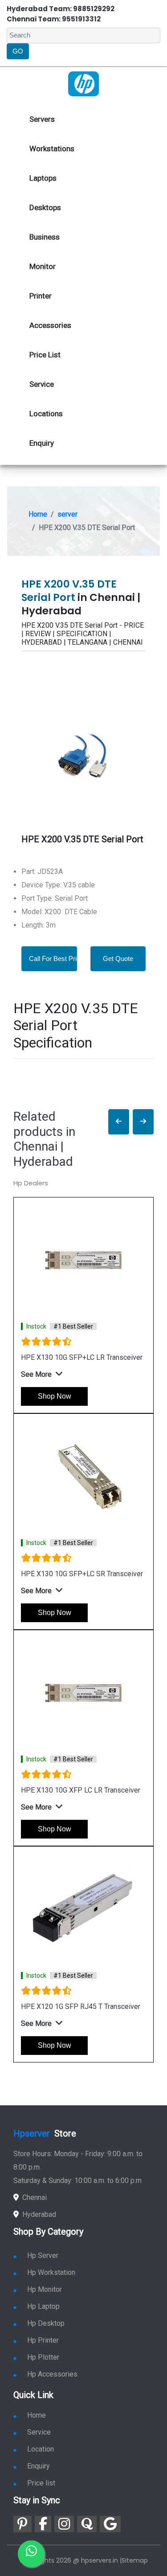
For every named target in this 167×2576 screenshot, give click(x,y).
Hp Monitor (45, 2289)
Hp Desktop (46, 2323)
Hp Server (43, 2255)
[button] (119, 1122)
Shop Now (55, 1396)
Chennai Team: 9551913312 (54, 19)
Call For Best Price (56, 959)
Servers (42, 119)
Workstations (52, 149)
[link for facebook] (43, 2524)
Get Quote (118, 959)
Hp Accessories (52, 2374)
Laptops (43, 178)
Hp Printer (43, 2340)
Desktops (45, 207)
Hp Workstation (51, 2272)
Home (38, 514)
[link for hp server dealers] (83, 83)
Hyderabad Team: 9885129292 (61, 9)
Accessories (50, 325)
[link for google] (110, 2524)
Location (41, 2449)
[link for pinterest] (22, 2524)
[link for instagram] (64, 2524)
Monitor (43, 266)
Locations (46, 414)
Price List (45, 355)
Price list (41, 2483)
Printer (41, 296)
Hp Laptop (43, 2306)
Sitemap (135, 2560)
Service (42, 384)
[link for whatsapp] (31, 2554)
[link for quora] (87, 2524)
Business (45, 237)
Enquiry (42, 443)
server (67, 514)
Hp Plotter (43, 2357)
